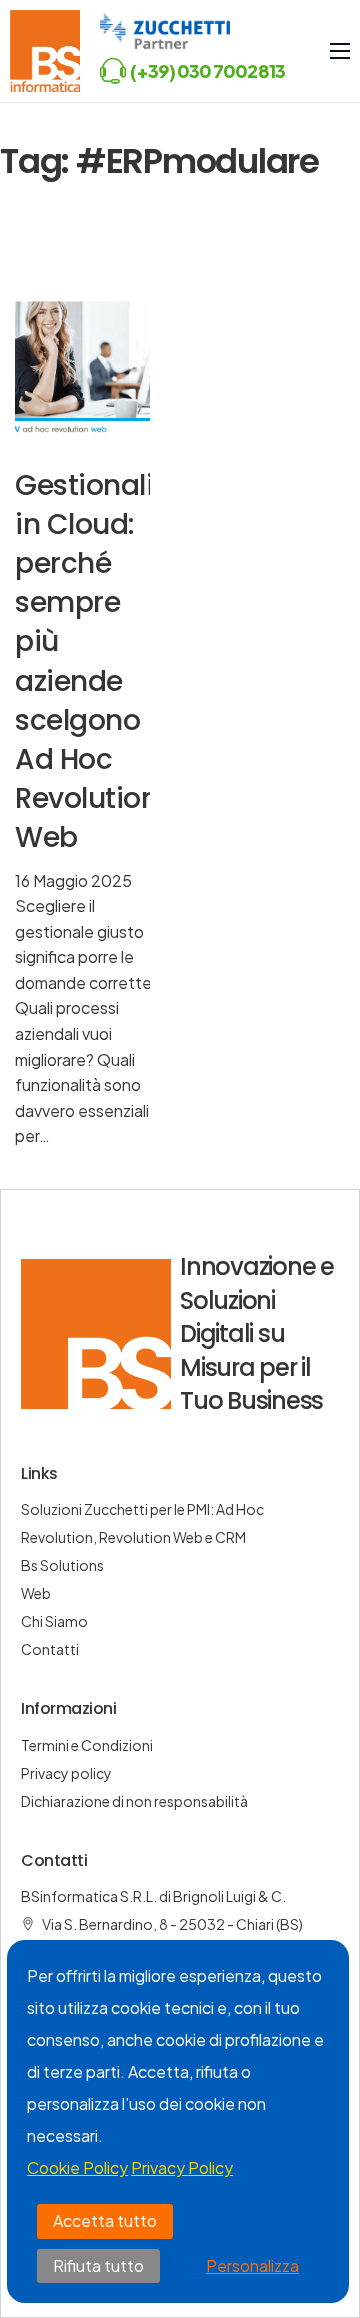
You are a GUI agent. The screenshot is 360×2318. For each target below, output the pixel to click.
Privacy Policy (182, 2167)
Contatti (50, 1649)
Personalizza (252, 2265)
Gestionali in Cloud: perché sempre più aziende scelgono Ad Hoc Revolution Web (86, 662)
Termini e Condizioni (87, 1745)
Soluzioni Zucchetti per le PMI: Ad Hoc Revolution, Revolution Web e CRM (142, 1523)
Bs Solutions (62, 1565)
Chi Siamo (54, 1621)
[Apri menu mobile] (340, 51)
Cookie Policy (77, 2167)
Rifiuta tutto (98, 2265)
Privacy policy (66, 1773)
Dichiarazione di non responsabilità (134, 1801)
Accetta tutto (105, 2220)
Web (36, 1593)
